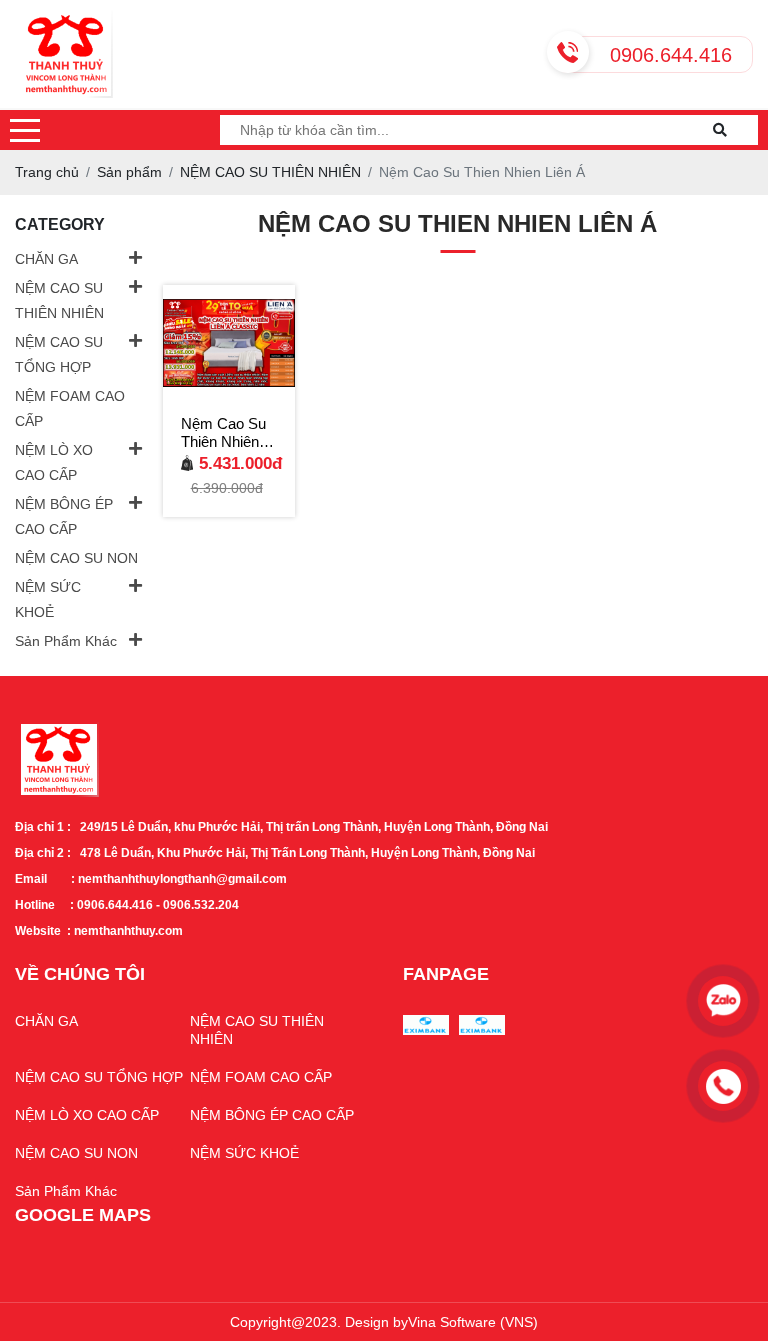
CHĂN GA (46, 259)
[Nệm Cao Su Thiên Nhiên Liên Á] (229, 343)
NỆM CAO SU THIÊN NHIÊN (59, 300)
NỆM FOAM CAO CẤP (70, 408)
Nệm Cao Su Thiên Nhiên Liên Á (223, 433)
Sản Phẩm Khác (66, 641)
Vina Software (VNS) (473, 1322)
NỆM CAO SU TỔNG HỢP (59, 354)
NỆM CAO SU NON (76, 558)
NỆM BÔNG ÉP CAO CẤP (64, 516)
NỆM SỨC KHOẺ (48, 599)
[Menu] (25, 130)
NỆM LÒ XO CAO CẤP (54, 462)
